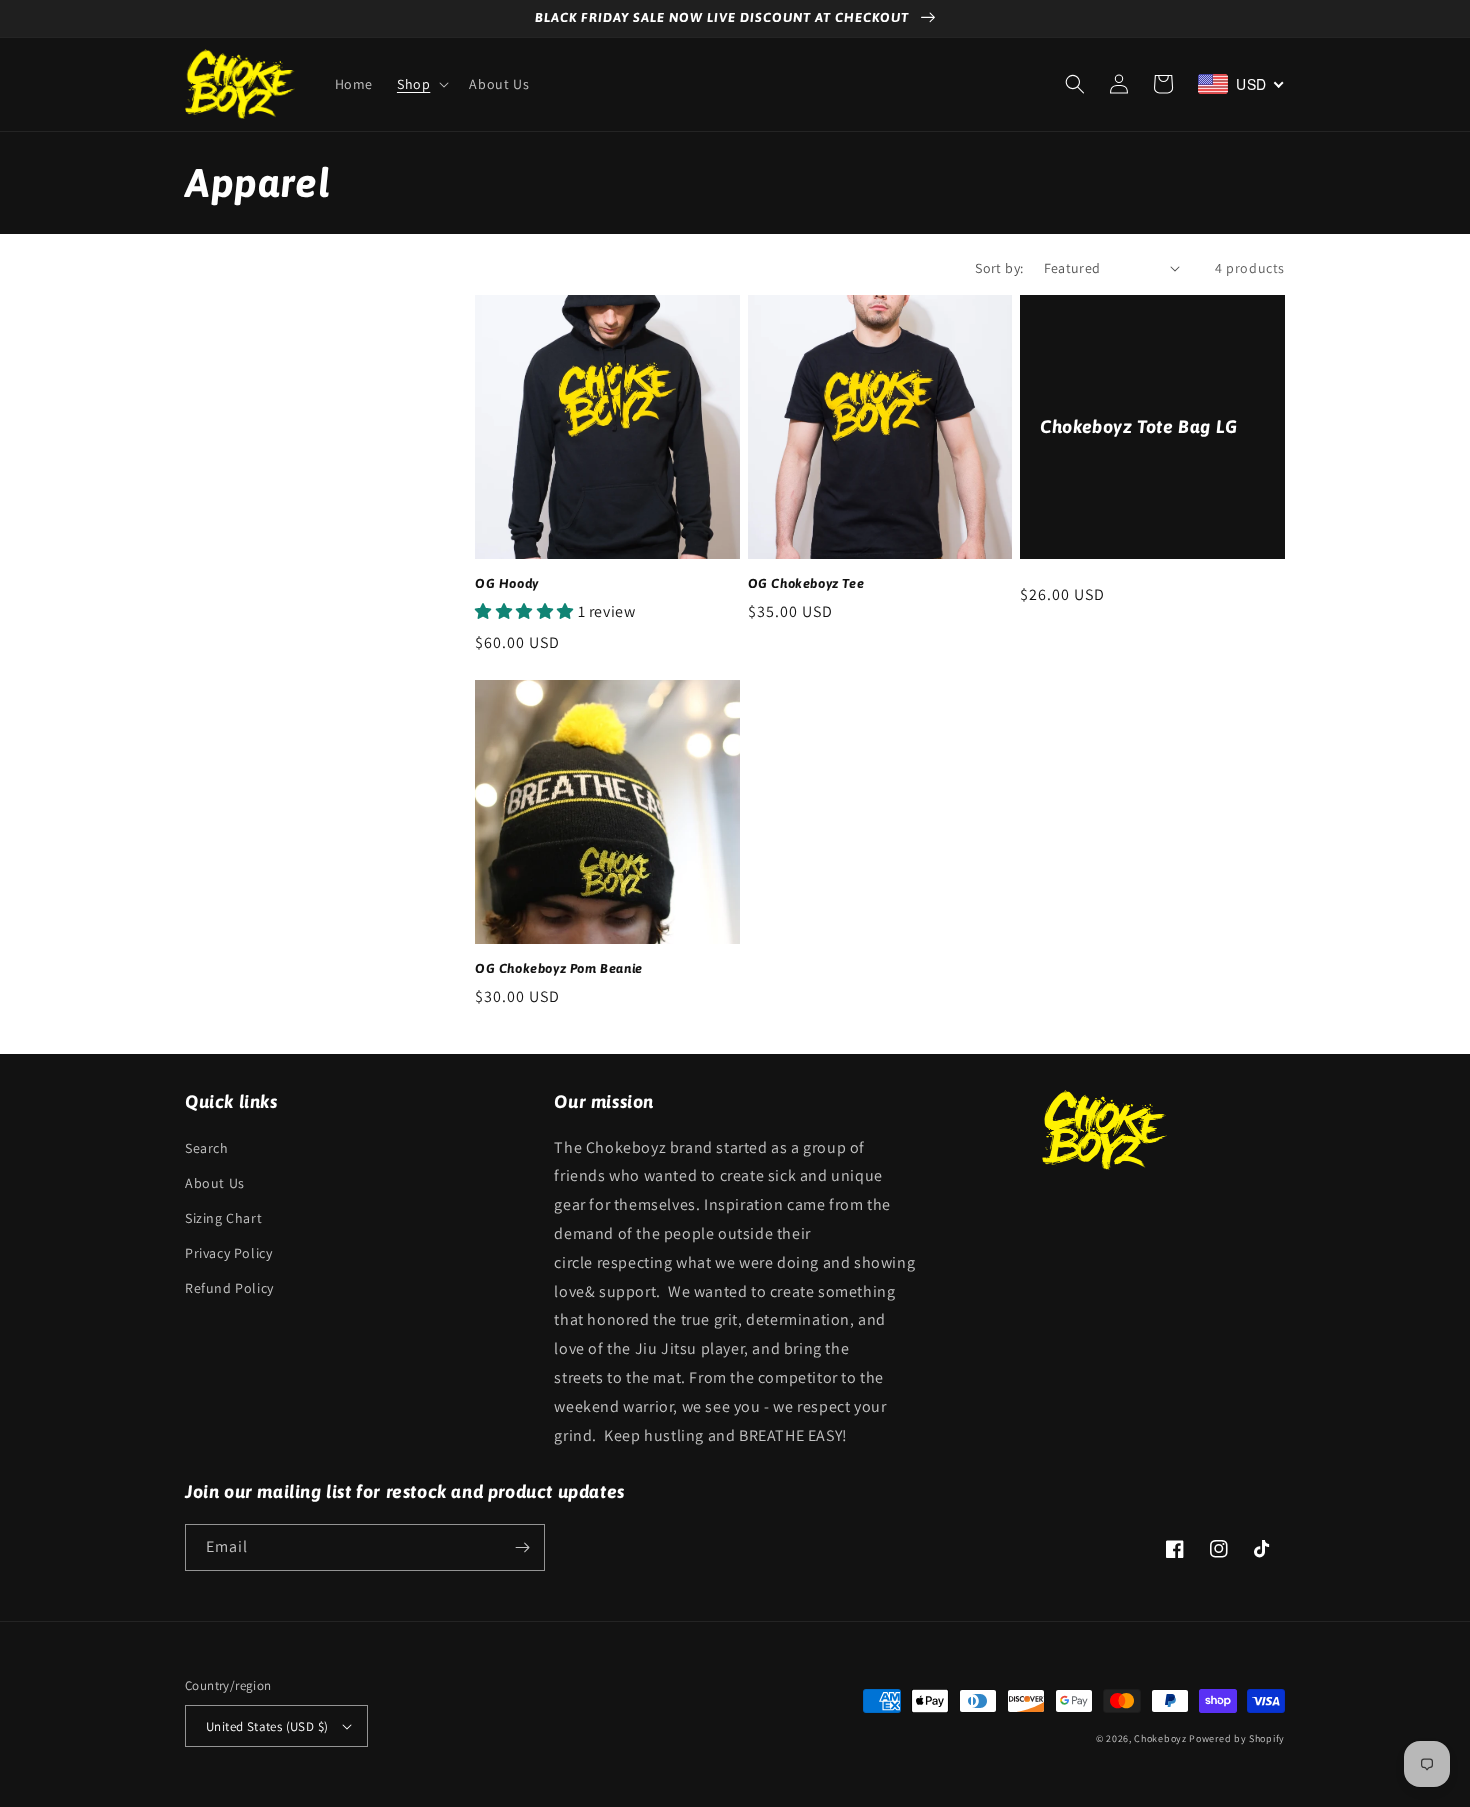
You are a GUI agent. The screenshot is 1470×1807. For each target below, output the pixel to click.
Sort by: (999, 268)
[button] (421, 84)
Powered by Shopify (1237, 1738)
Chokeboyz (1160, 1738)
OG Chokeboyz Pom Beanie (559, 968)
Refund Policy (229, 1288)
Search (207, 1148)
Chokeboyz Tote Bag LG (1139, 426)
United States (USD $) (267, 1726)
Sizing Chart (223, 1218)
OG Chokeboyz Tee (806, 583)
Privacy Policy (228, 1253)
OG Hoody (507, 583)
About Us (215, 1183)
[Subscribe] (522, 1547)
